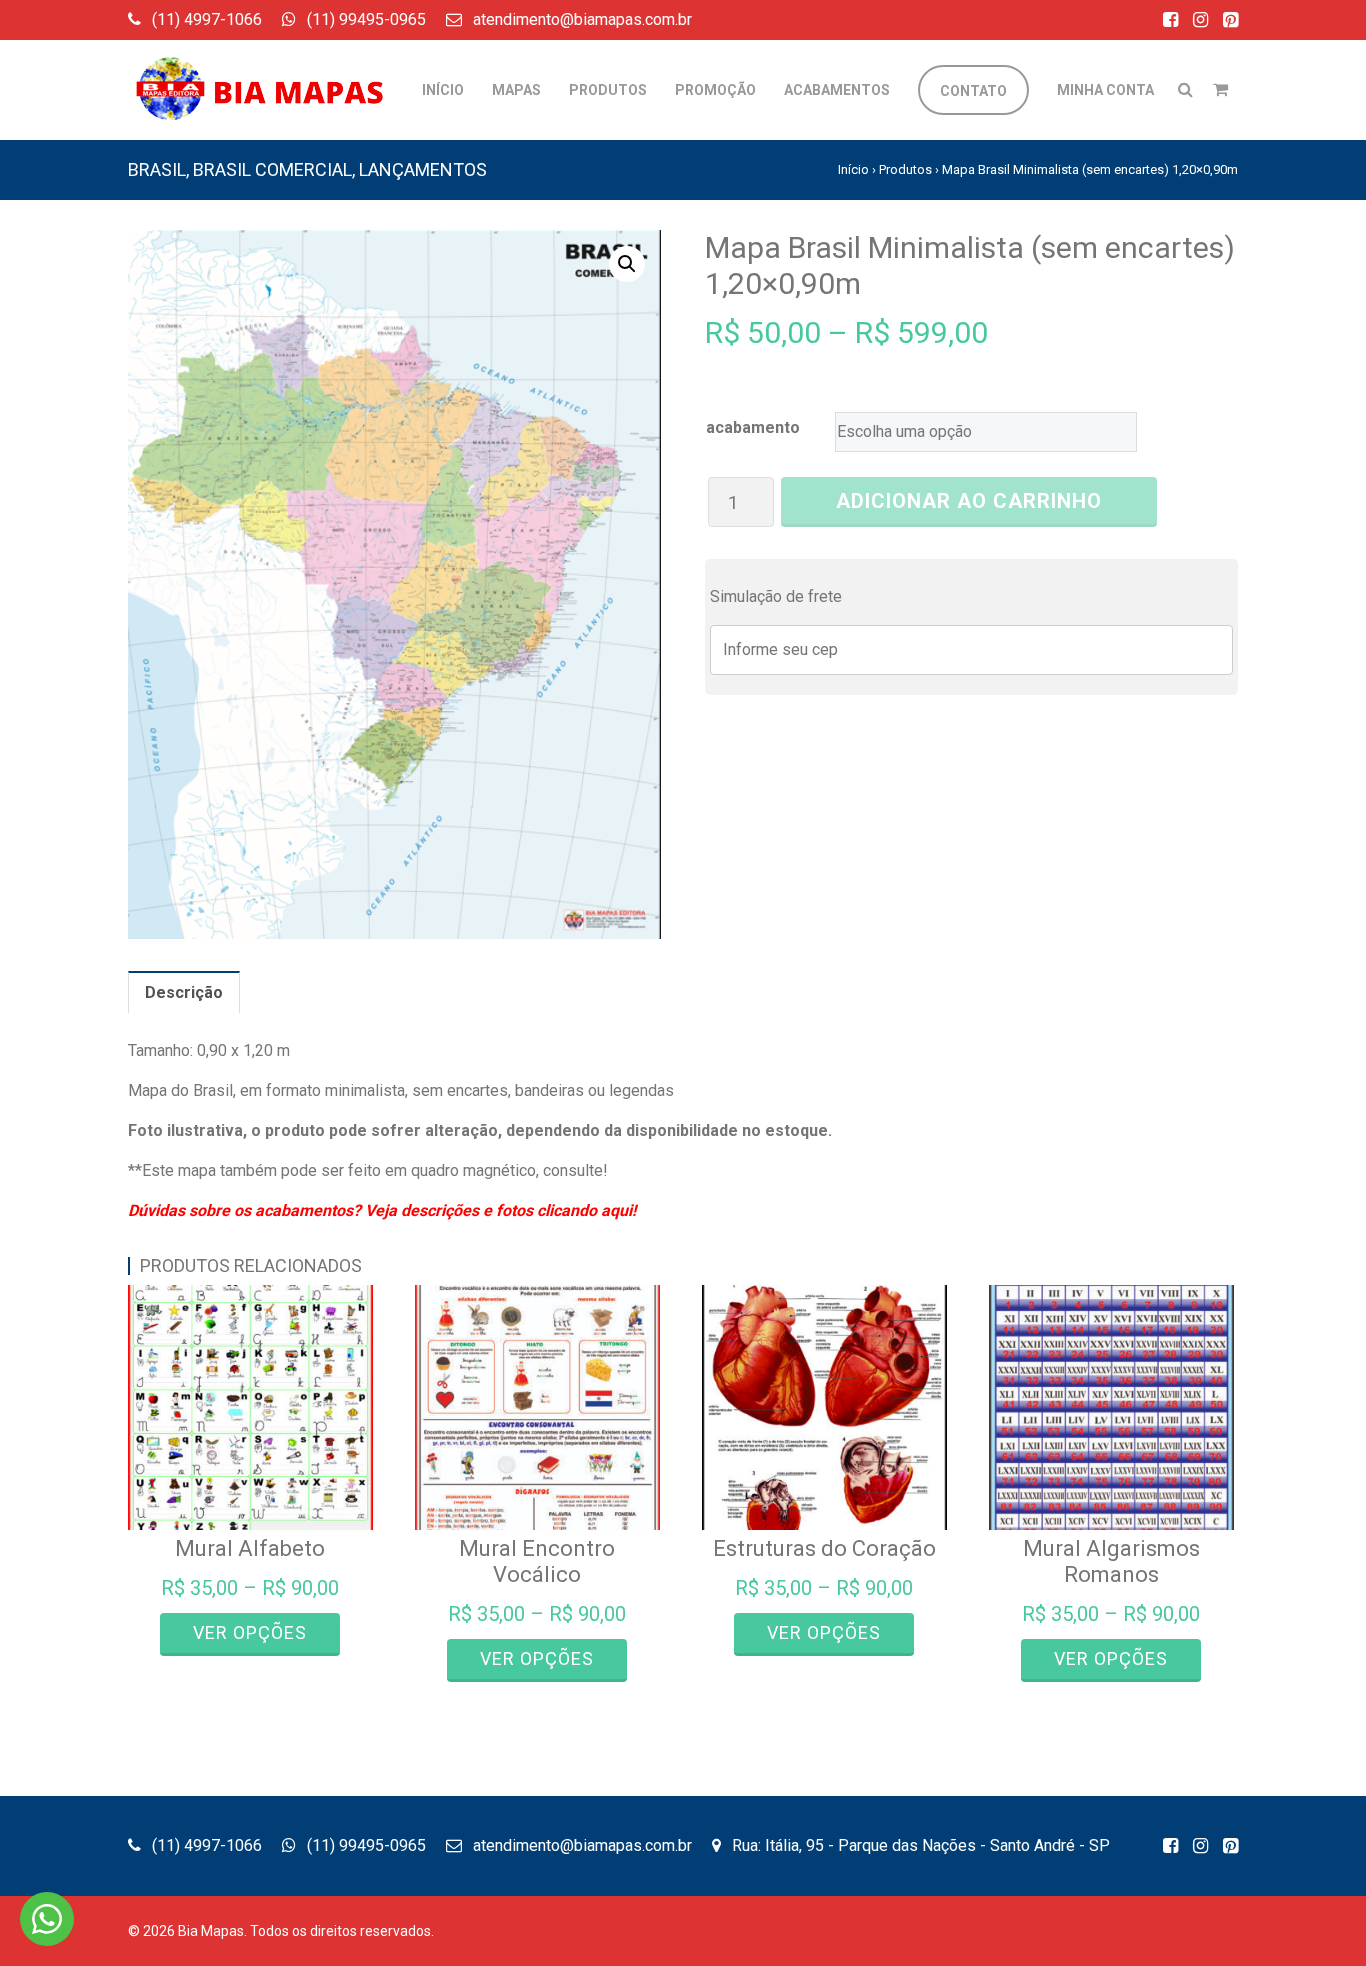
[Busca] (1185, 90)
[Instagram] (1200, 19)
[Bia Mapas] (268, 75)
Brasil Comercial (272, 169)
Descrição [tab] (184, 992)
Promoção (715, 90)
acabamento (753, 427)
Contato (973, 91)
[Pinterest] (1230, 19)
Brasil (157, 169)
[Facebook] (1170, 19)
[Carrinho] (1220, 90)
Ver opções (250, 1632)
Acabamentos (837, 90)
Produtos (905, 169)
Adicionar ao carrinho (969, 501)
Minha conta (1105, 90)
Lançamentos (423, 169)
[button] (627, 264)
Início (443, 90)
